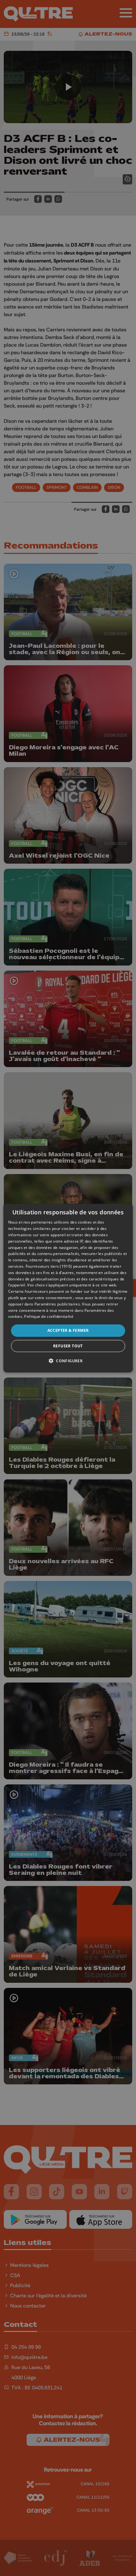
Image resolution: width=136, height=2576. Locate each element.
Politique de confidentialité (49, 1316)
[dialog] (68, 1288)
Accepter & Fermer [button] (68, 1330)
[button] (68, 1360)
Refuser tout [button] (68, 1346)
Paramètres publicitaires (57, 1304)
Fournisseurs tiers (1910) (49, 1266)
